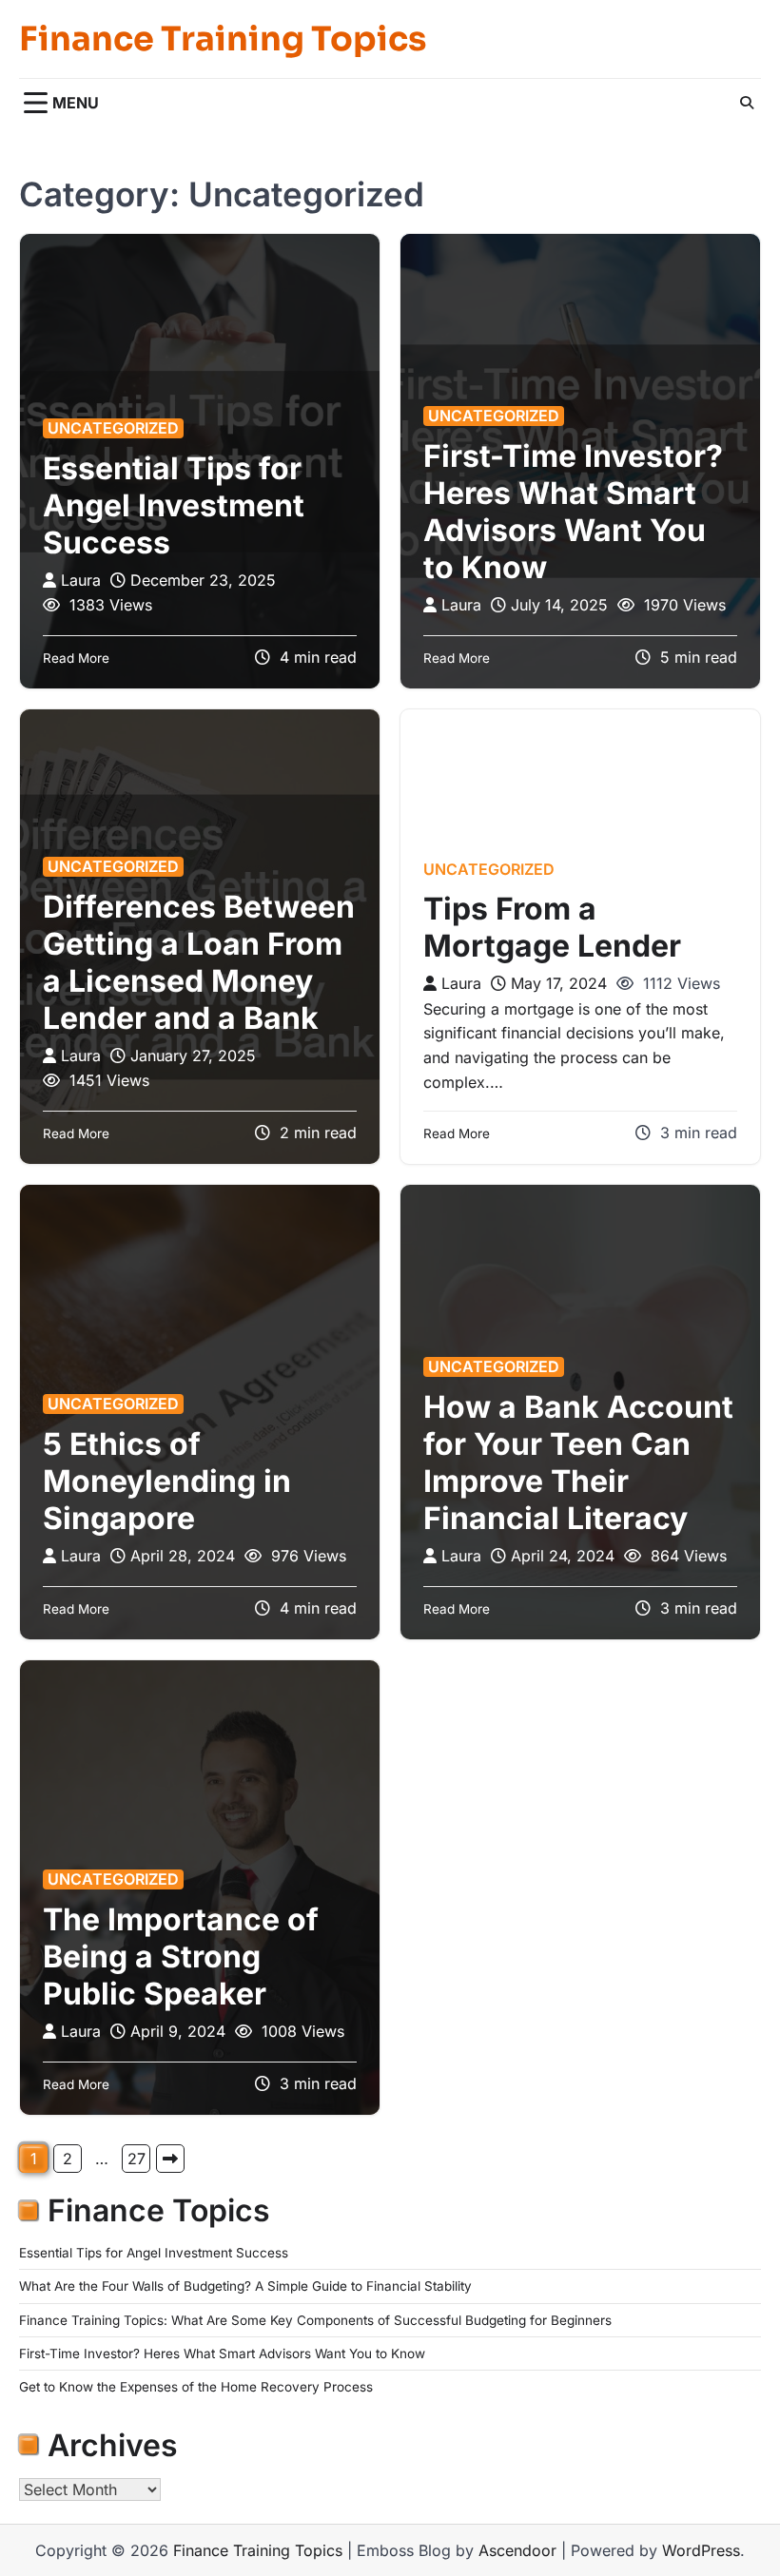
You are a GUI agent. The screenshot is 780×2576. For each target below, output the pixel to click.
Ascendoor (517, 2550)
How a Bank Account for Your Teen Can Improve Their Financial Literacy (578, 1462)
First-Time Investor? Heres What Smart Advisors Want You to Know (573, 512)
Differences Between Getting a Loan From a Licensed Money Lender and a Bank (199, 962)
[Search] (747, 103)
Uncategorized (113, 428)
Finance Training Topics (223, 39)
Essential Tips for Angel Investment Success (174, 505)
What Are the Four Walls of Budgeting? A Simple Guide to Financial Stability (245, 2286)
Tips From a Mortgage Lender (552, 927)
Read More (76, 658)
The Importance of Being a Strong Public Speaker (181, 1956)
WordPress (701, 2550)
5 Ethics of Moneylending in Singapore (167, 1481)
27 (136, 2159)
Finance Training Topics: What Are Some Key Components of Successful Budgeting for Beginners (315, 2320)
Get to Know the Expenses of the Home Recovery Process (196, 2387)
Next (170, 2159)
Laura (81, 580)
